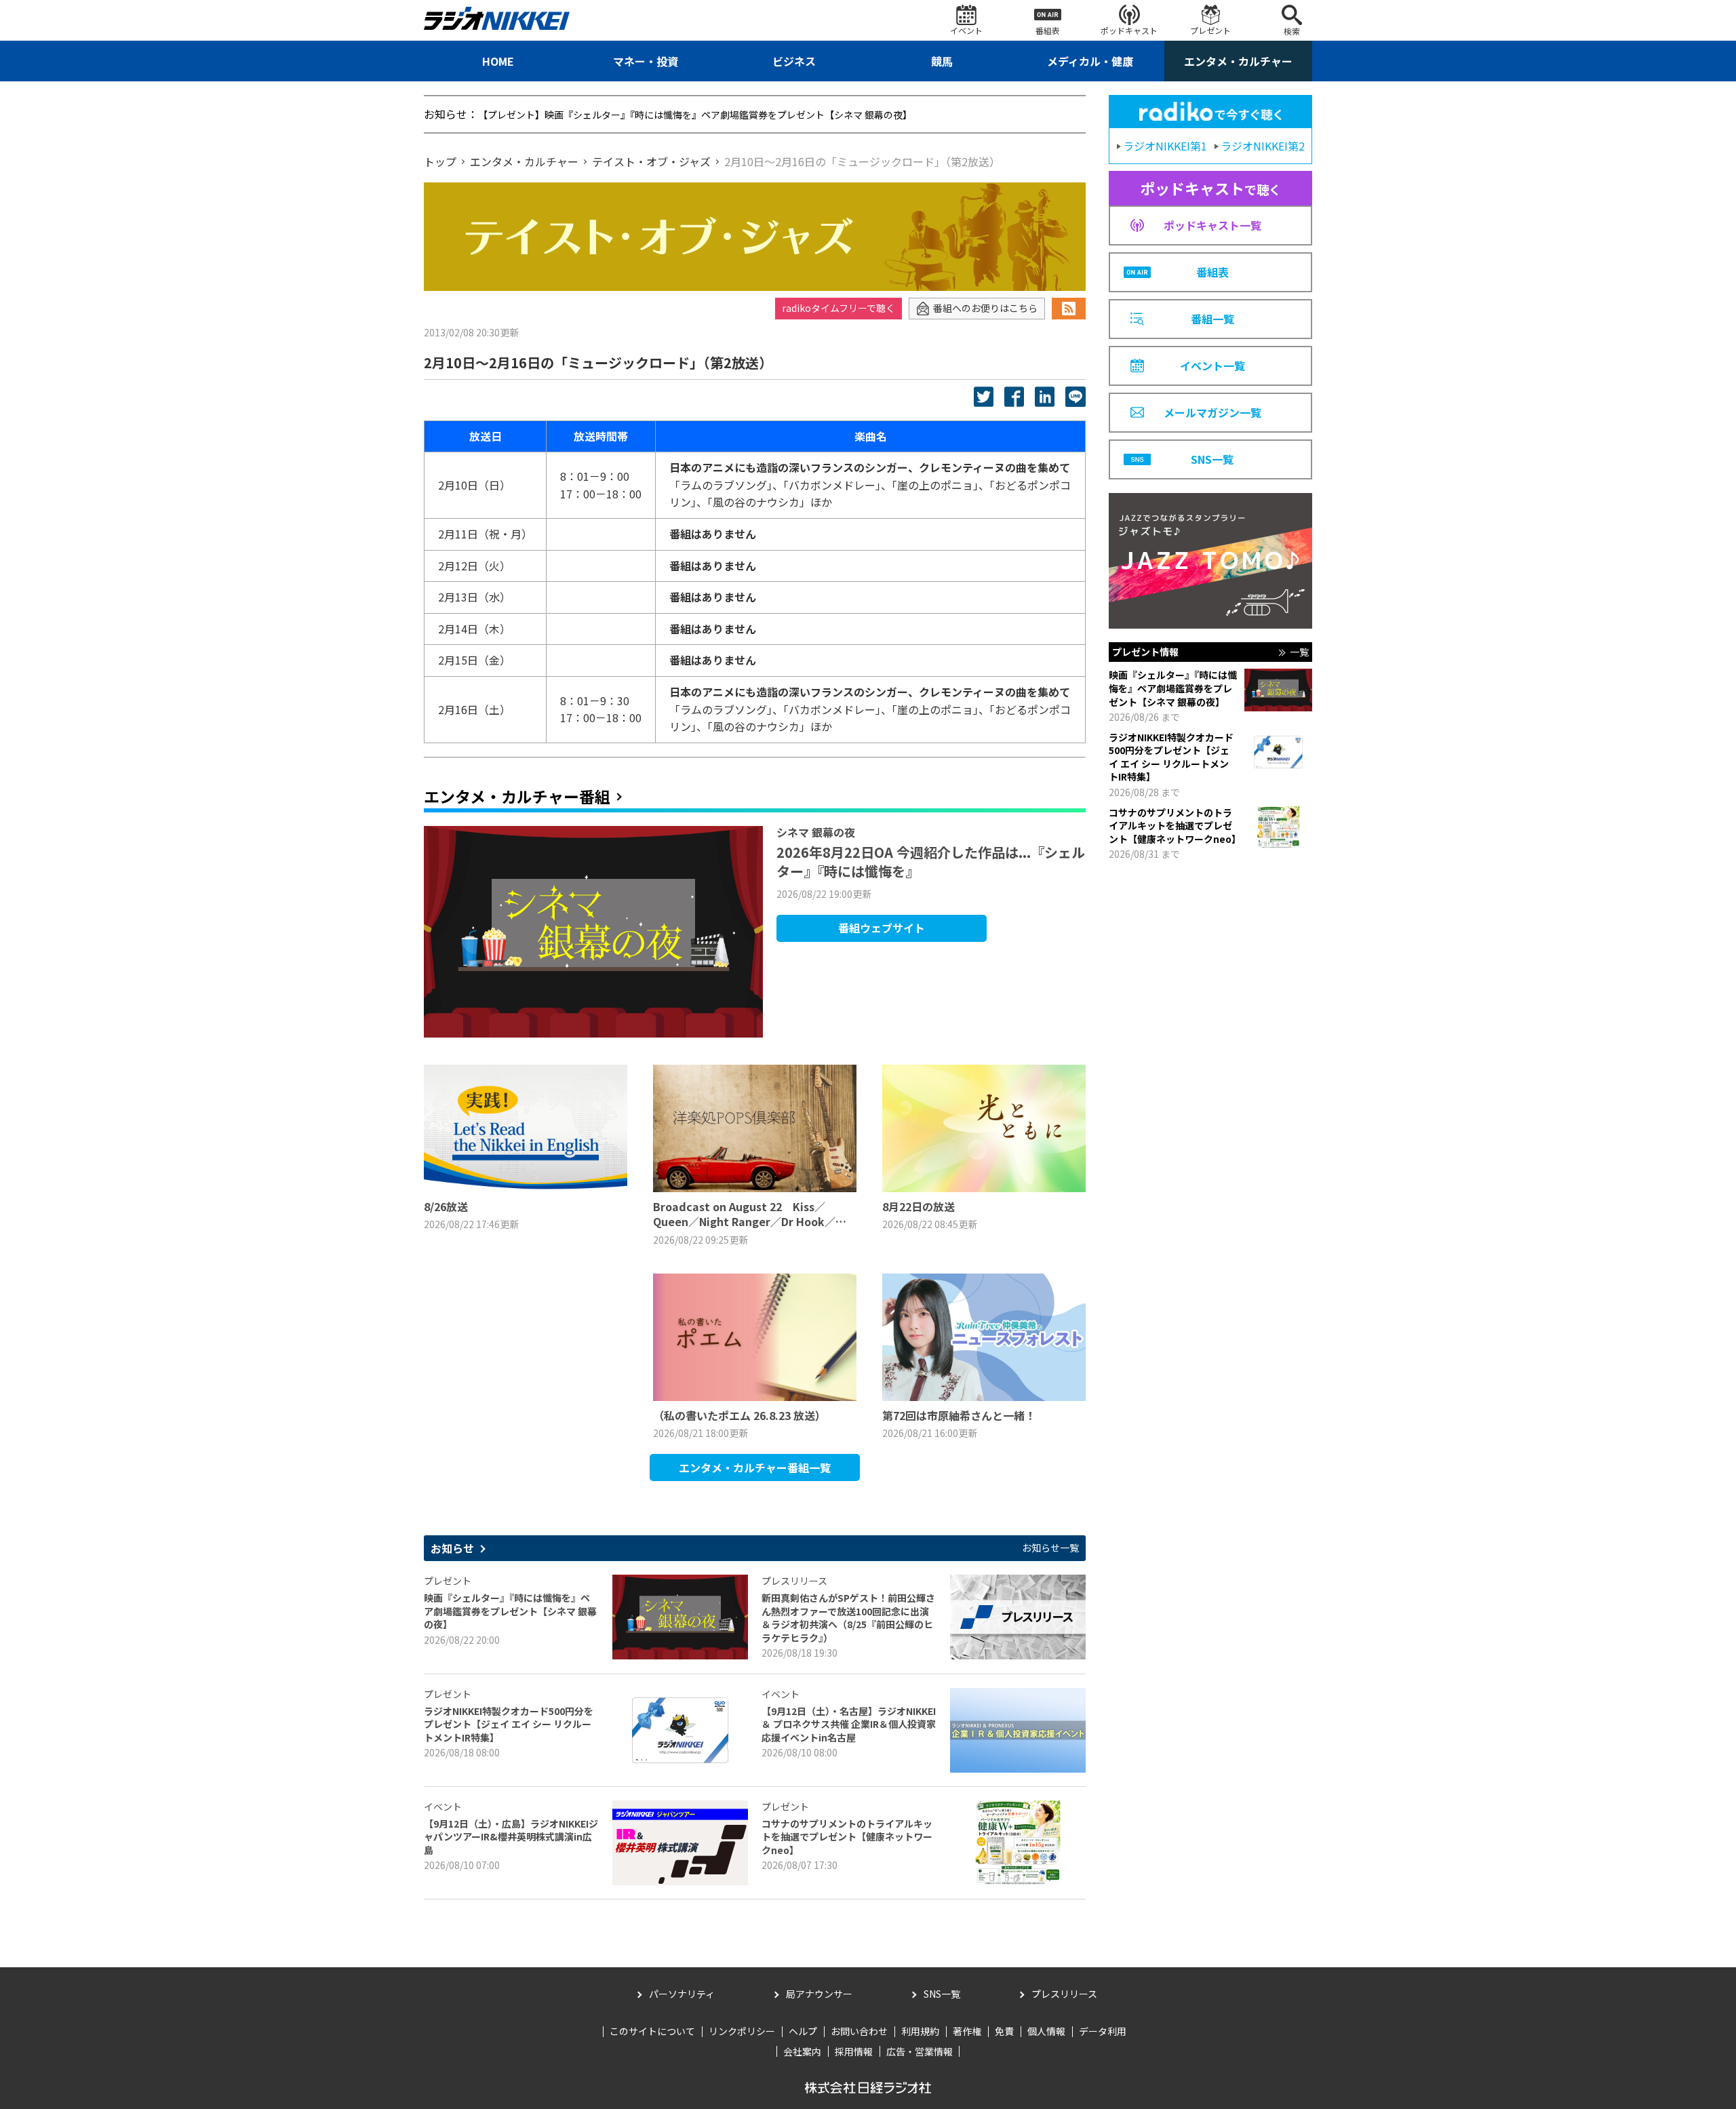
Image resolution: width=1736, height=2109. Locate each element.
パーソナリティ (682, 1994)
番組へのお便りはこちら (985, 308)
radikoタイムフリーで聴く (839, 308)
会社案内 (802, 2051)
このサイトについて (652, 2031)
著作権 (967, 2031)
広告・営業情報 (920, 2051)
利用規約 (920, 2031)
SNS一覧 (942, 1994)
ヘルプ (803, 2031)
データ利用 (1103, 2031)
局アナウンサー (819, 1994)
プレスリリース (1064, 1994)
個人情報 (1046, 2031)
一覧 (1299, 652)
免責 (1004, 2031)
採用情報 (854, 2051)
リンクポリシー (742, 2031)
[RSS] (1069, 309)
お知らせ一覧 (1050, 1548)
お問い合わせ (859, 2031)
